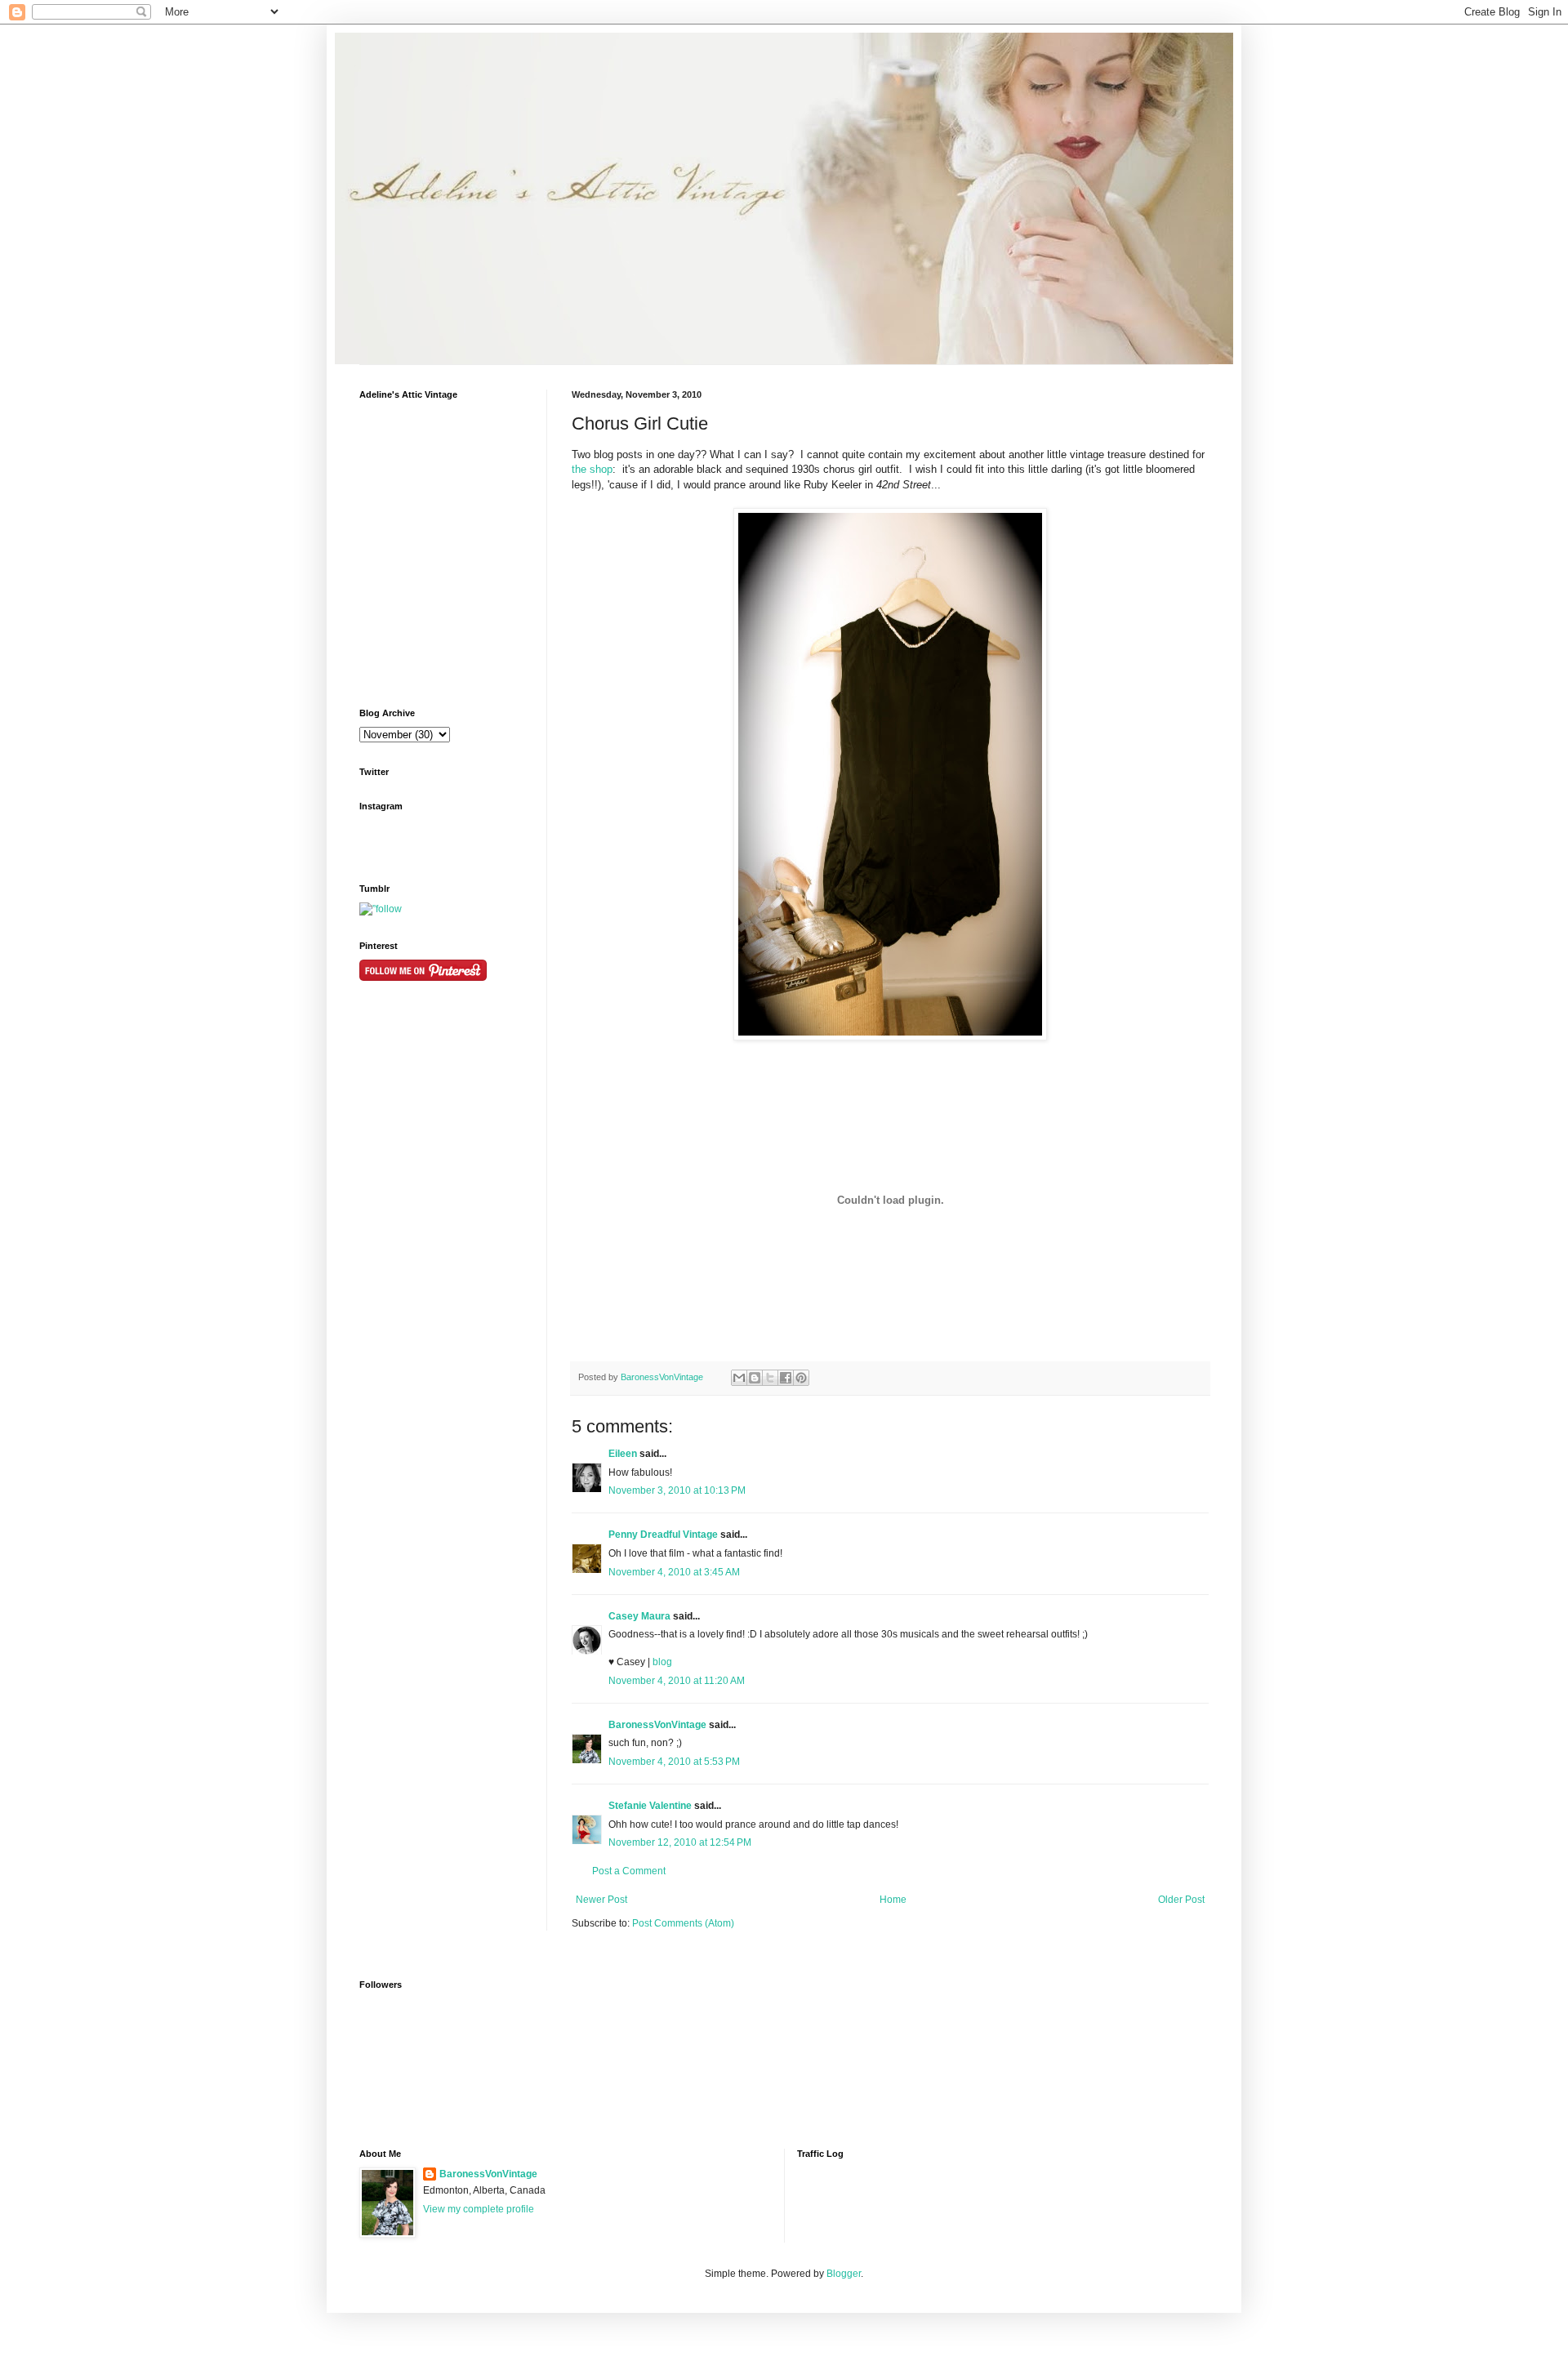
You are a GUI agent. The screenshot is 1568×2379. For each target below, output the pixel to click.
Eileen (623, 1454)
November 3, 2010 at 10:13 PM (677, 1490)
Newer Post (601, 1900)
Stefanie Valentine (650, 1806)
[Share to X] (770, 1378)
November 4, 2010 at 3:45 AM (674, 1572)
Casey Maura (639, 1616)
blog (662, 1662)
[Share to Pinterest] (801, 1378)
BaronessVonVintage (663, 1377)
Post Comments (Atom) (683, 1923)
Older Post (1181, 1900)
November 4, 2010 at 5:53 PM (674, 1762)
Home (893, 1900)
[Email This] (739, 1378)
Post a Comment (629, 1871)
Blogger (844, 2274)
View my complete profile (479, 2209)
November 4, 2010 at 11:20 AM (677, 1681)
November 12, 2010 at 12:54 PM (680, 1842)
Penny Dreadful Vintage (663, 1535)
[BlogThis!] (755, 1378)
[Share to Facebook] (786, 1378)
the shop (592, 469)
